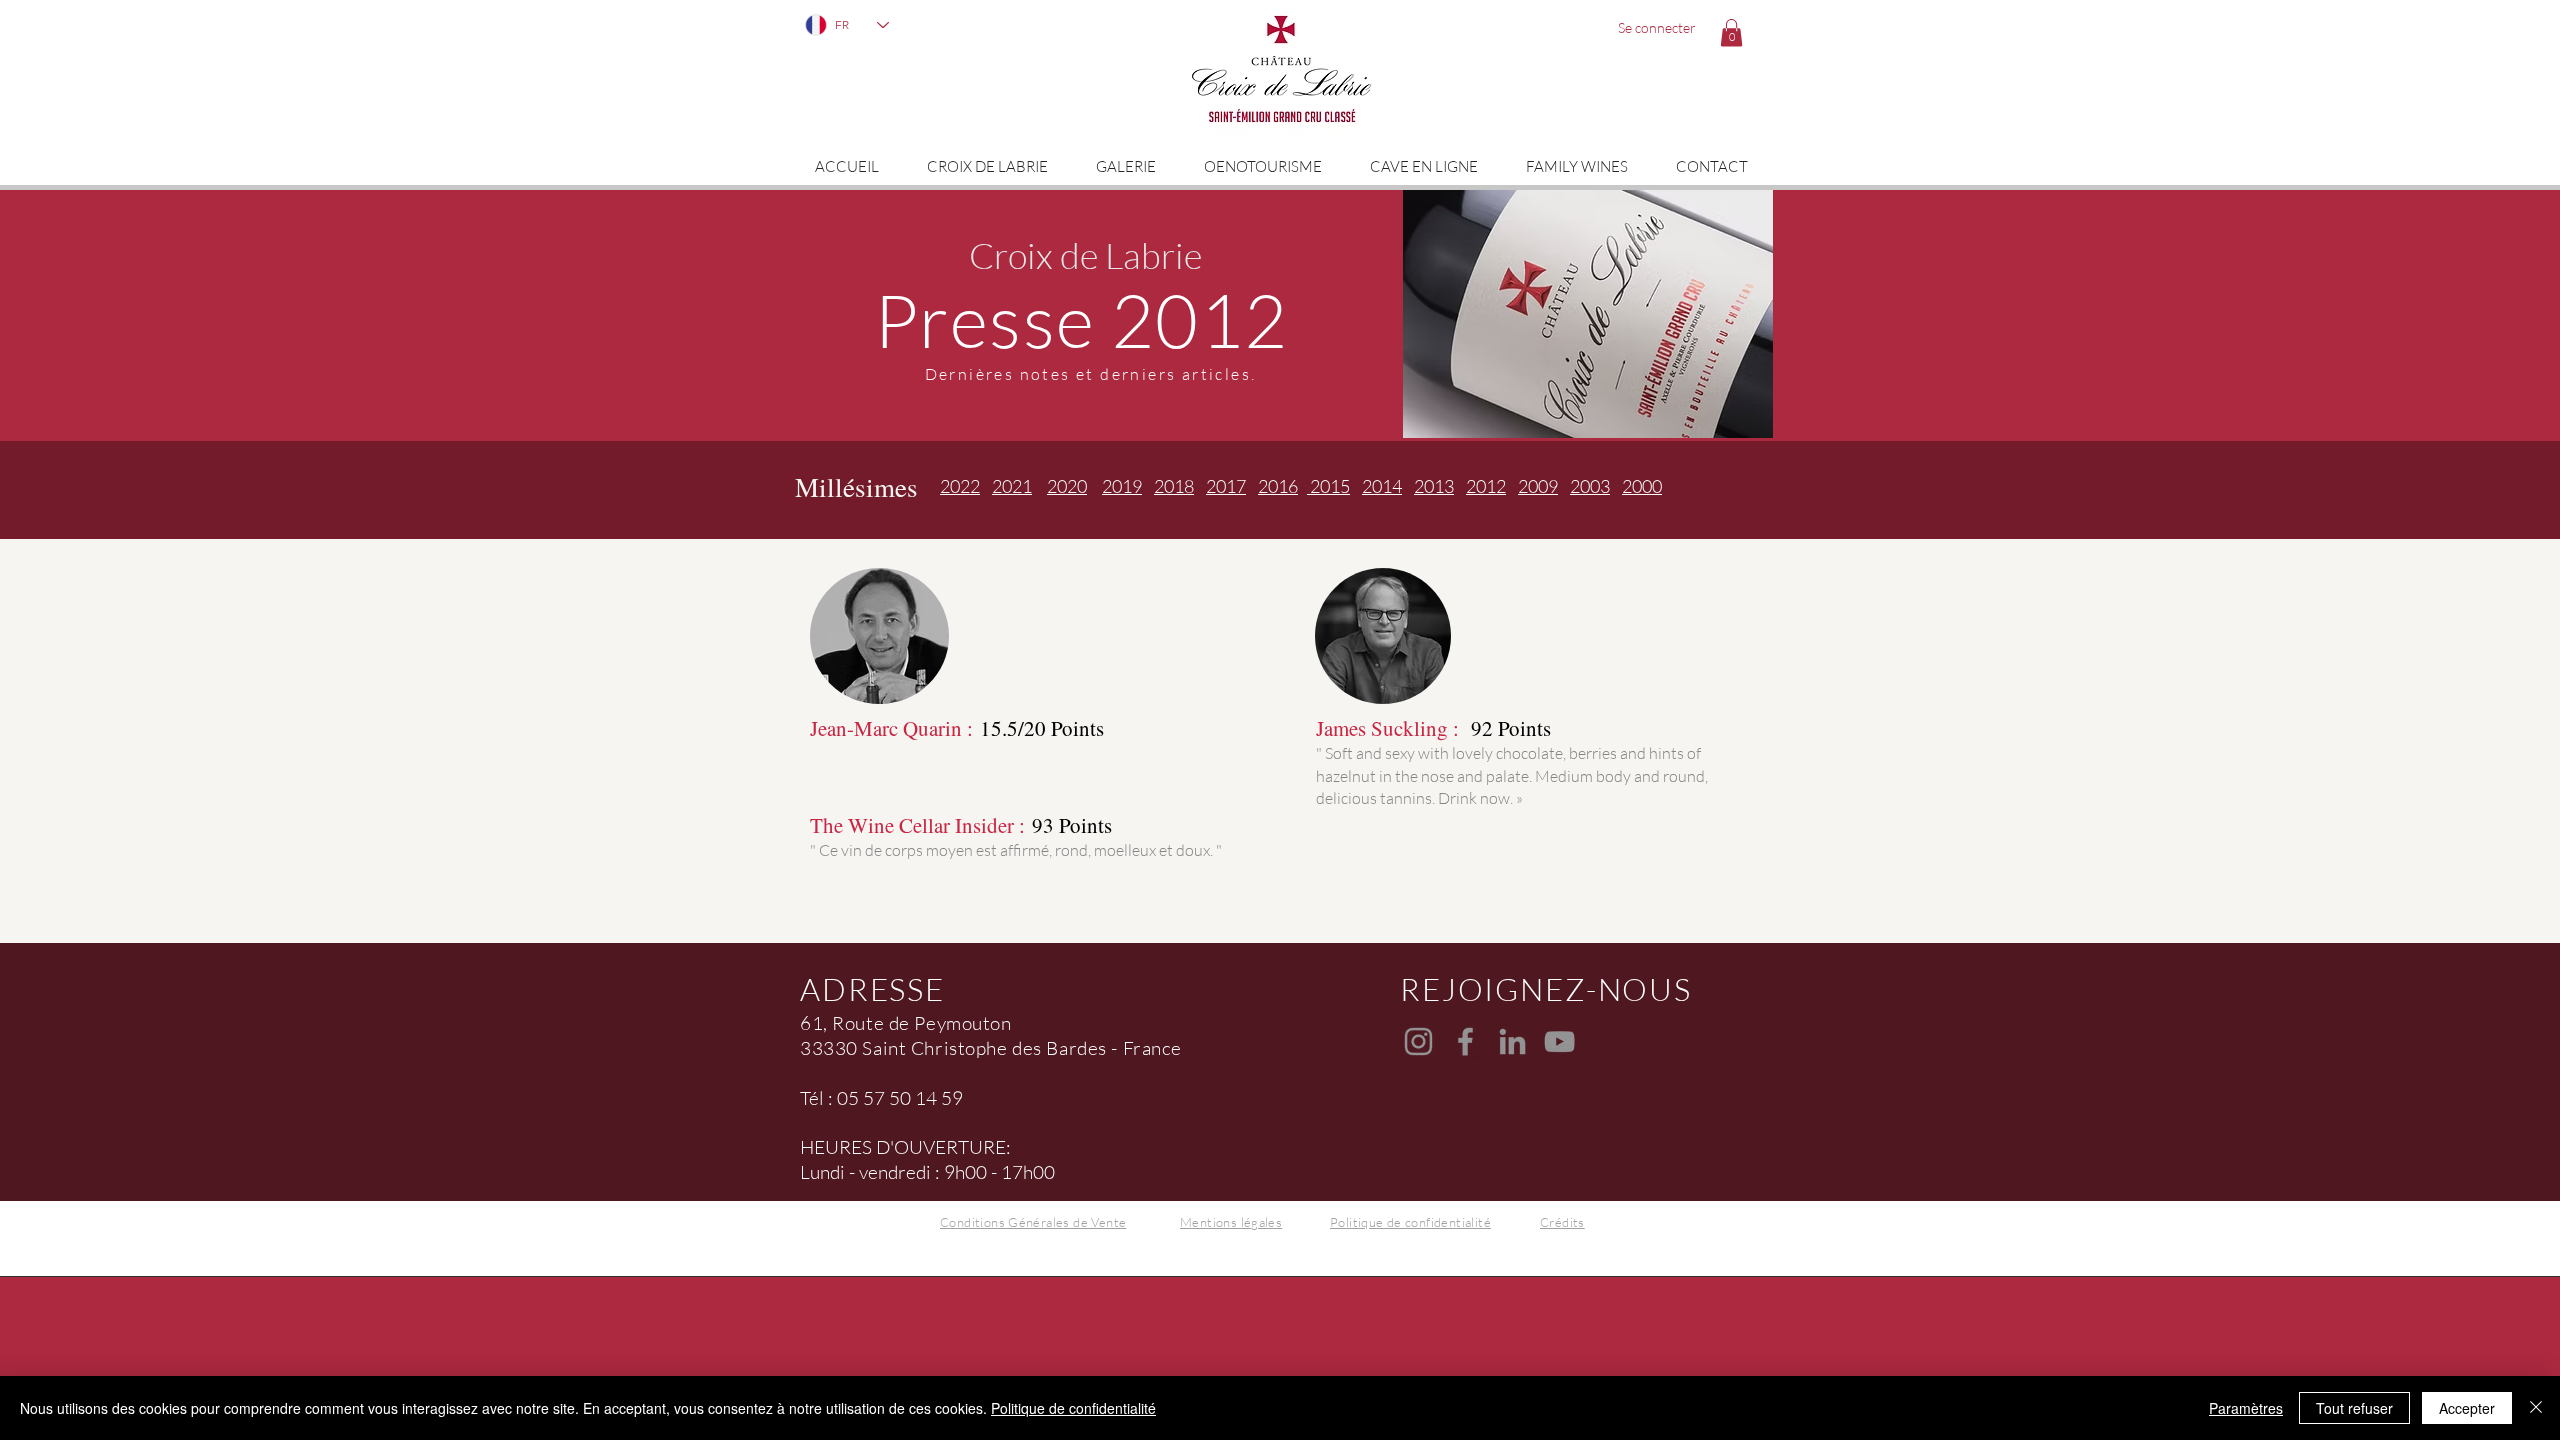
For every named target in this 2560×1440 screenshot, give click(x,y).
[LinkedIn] (1512, 1041)
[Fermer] (2536, 1408)
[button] (1731, 32)
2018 (1174, 486)
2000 (1642, 486)
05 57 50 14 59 (900, 1098)
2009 (1538, 486)
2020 (1067, 486)
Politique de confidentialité (1073, 1408)
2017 (1226, 486)
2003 (1590, 486)
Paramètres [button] (2246, 1408)
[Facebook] (1465, 1041)
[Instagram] (1418, 1041)
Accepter (2467, 1408)
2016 (1278, 486)
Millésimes (856, 487)
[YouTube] (1559, 1041)
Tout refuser (2354, 1408)
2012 (1486, 486)
